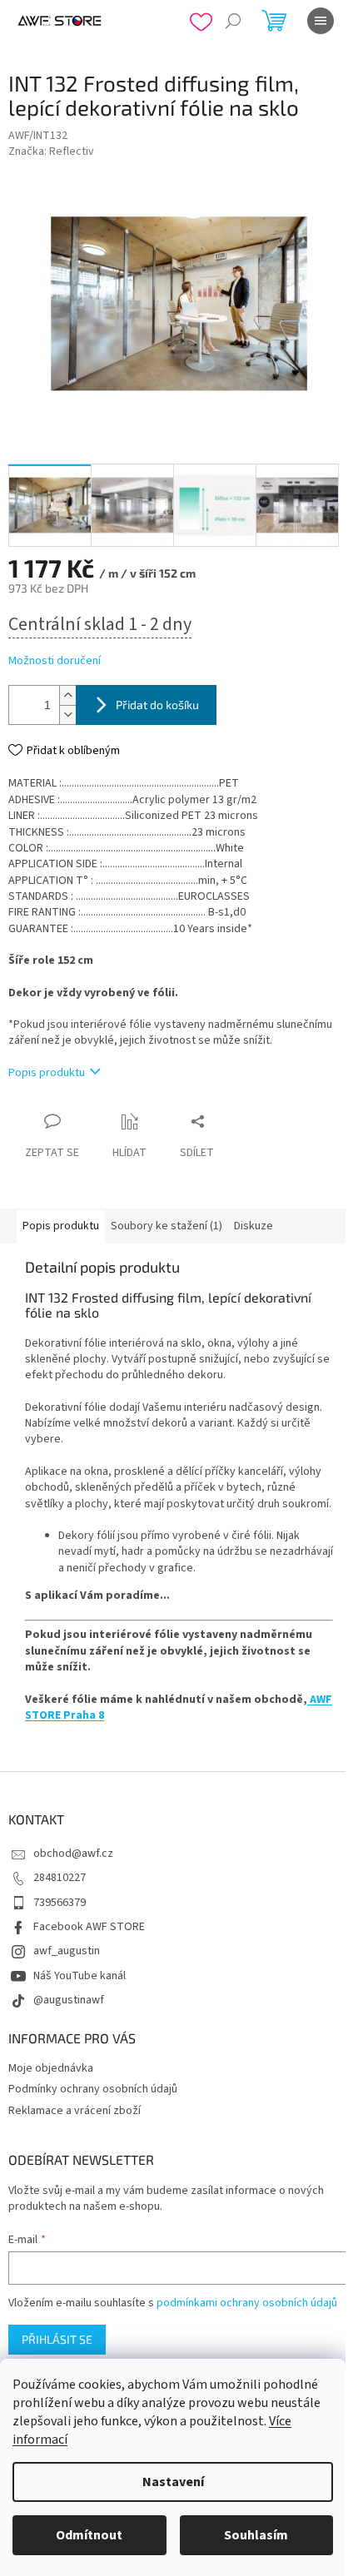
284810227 (60, 1878)
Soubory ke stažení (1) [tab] (167, 1226)
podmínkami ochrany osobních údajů (247, 2303)
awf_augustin (67, 1951)
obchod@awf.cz (73, 1854)
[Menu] (321, 21)
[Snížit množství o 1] (67, 715)
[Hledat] (233, 21)
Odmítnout (89, 2535)
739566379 (60, 1903)
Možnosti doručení (55, 661)
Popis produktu (47, 1073)
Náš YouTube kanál (80, 1976)
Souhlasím (256, 2535)
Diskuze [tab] (254, 1226)
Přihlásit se (57, 2339)
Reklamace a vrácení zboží (75, 2111)
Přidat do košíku (157, 705)
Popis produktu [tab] (61, 1226)
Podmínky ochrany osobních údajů (93, 2089)
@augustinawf (69, 2000)
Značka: (51, 151)
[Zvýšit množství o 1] (67, 695)
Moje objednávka (51, 2068)
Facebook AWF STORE (89, 1927)
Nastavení (173, 2482)
